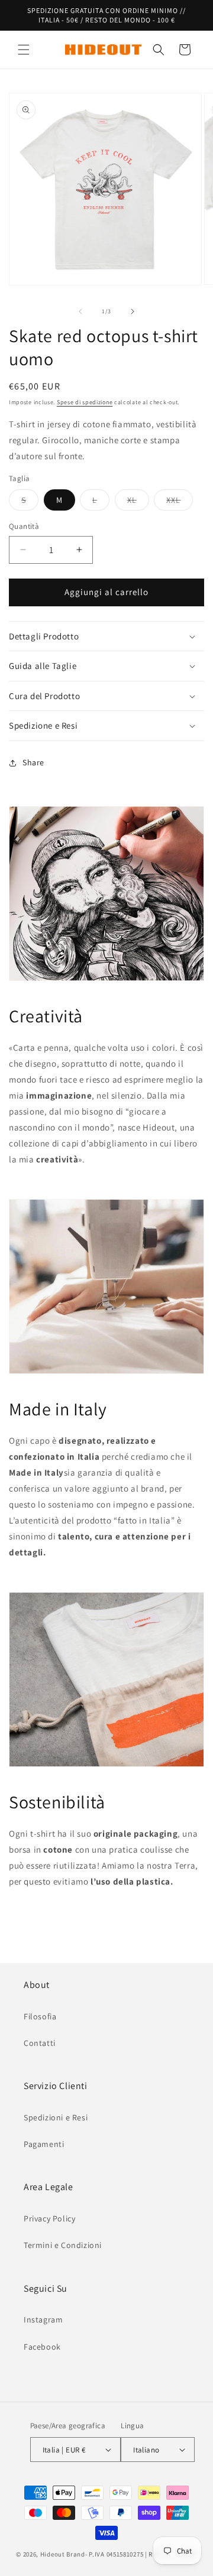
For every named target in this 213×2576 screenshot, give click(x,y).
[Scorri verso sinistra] (80, 311)
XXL (180, 502)
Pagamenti (44, 2144)
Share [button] (33, 762)
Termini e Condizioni (63, 2245)
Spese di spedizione (85, 402)
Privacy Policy (49, 2218)
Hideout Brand (63, 2554)
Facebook (42, 2347)
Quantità (24, 526)
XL (138, 502)
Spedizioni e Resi (56, 2117)
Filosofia (40, 2016)
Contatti (40, 2043)
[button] (24, 50)
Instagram (43, 2320)
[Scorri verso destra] (133, 311)
